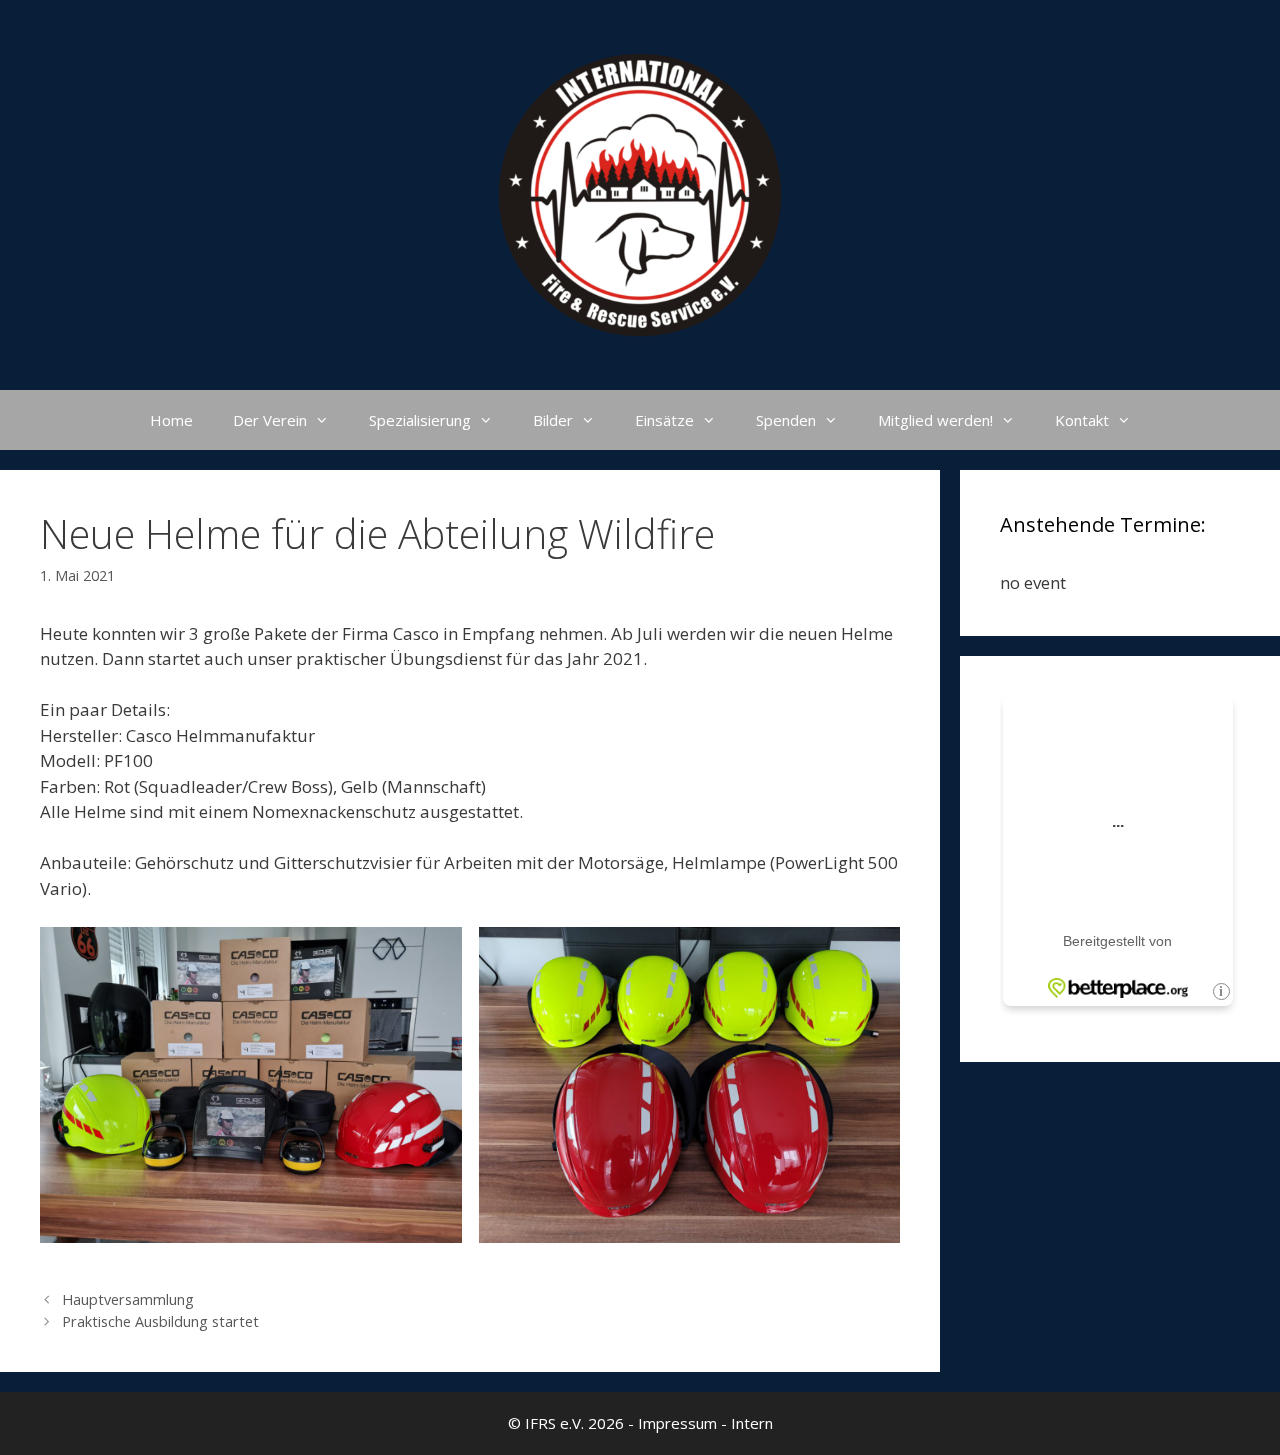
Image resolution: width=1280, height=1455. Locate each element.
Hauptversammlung (128, 1299)
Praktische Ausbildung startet (160, 1321)
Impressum (677, 1423)
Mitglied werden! (935, 420)
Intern (752, 1423)
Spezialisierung (420, 420)
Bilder (553, 420)
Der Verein (270, 420)
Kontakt (1082, 420)
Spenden (786, 420)
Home (171, 420)
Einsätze (664, 420)
